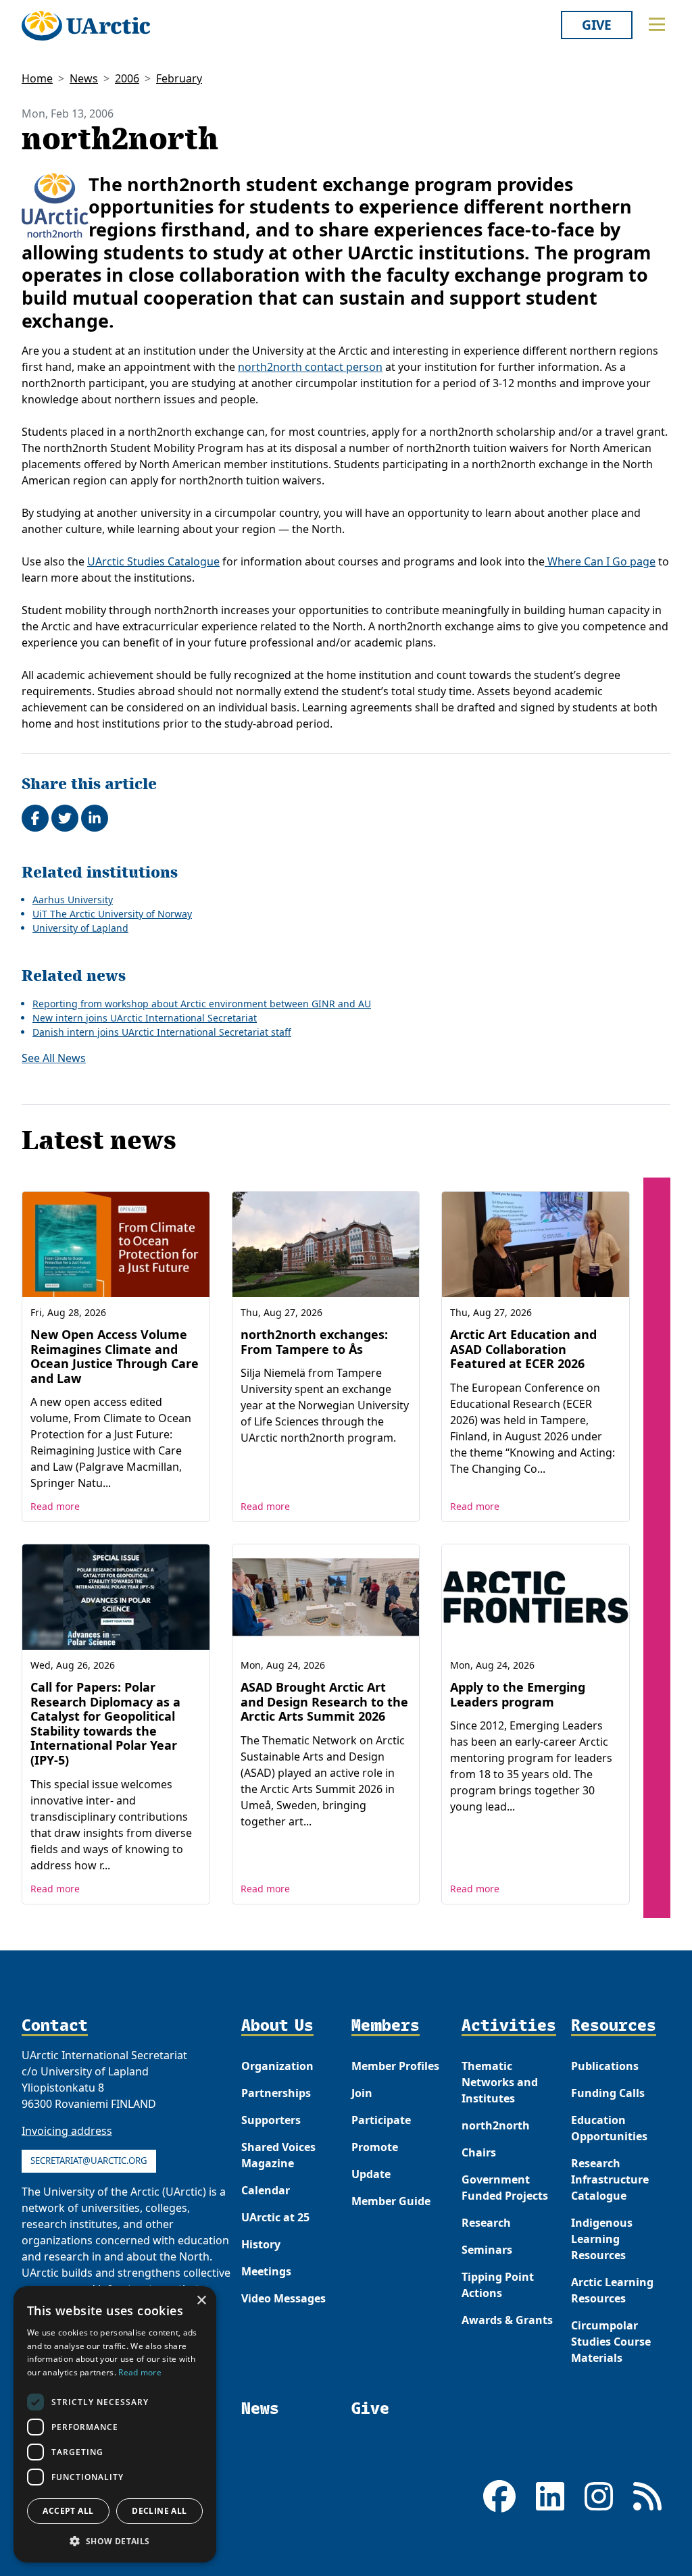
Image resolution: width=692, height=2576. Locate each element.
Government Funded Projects (505, 2188)
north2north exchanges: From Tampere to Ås (314, 1342)
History (261, 2244)
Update (371, 2174)
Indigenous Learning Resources (602, 2239)
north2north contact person (310, 367)
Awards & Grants (507, 2320)
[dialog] (115, 2424)
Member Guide (391, 2201)
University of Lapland (80, 928)
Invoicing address (67, 2131)
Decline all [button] (159, 2511)
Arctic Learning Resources (612, 2290)
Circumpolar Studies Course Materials (611, 2342)
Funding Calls (608, 2093)
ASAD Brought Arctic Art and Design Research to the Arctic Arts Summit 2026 (324, 1701)
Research (486, 2223)
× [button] (201, 2301)
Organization (277, 2066)
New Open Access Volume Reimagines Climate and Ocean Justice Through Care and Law (115, 1356)
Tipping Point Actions (498, 2285)
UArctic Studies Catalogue (153, 561)
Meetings (266, 2271)
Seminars (487, 2250)
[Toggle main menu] (657, 24)
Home (37, 78)
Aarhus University (73, 900)
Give (597, 25)
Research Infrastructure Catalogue (610, 2179)
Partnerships (276, 2093)
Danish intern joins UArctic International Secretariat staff (162, 1032)
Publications (605, 2066)
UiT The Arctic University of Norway (112, 914)
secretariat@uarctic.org (89, 2161)
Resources (614, 2026)
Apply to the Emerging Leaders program (518, 1694)
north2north (496, 2125)
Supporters (271, 2120)
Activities (509, 2026)
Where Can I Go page (600, 561)
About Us (277, 2026)
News (84, 78)
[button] (115, 2541)
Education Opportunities (609, 2128)
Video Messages (283, 2298)
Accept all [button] (68, 2511)
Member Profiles (395, 2066)
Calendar (266, 2190)
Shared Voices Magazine (278, 2155)
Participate (381, 2120)
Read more (55, 1506)
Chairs (479, 2152)
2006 (127, 78)
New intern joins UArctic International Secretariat (145, 1018)
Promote (375, 2147)
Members (386, 2026)
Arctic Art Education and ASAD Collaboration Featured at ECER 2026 (523, 1349)
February (179, 78)
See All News (54, 1058)
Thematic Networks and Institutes (500, 2082)
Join (362, 2093)
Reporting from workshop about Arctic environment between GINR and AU (202, 1004)
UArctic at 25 (275, 2217)
